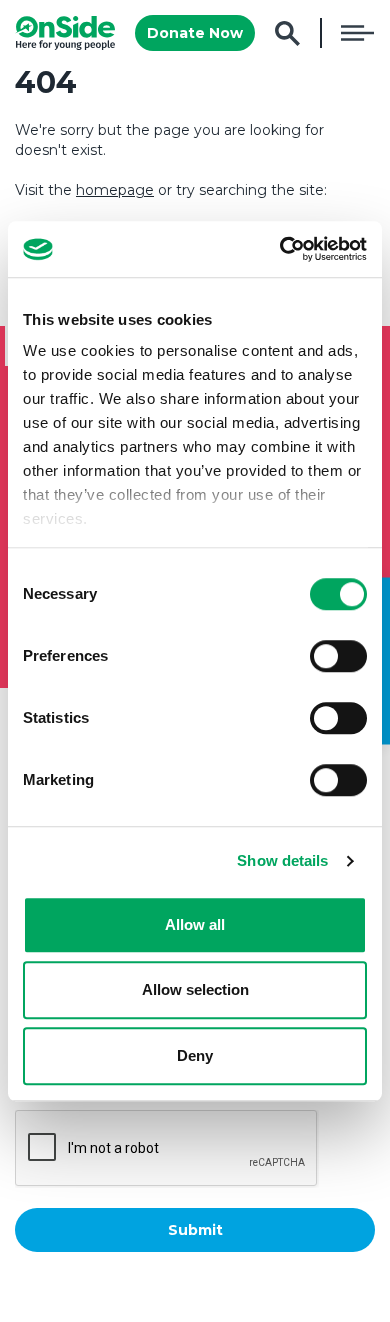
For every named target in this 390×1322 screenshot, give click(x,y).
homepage (115, 190)
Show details (282, 860)
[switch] (338, 656)
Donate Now (195, 33)
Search (287, 33)
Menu (357, 33)
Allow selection (195, 989)
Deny (195, 1055)
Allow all (195, 924)
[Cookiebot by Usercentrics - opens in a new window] (280, 249)
